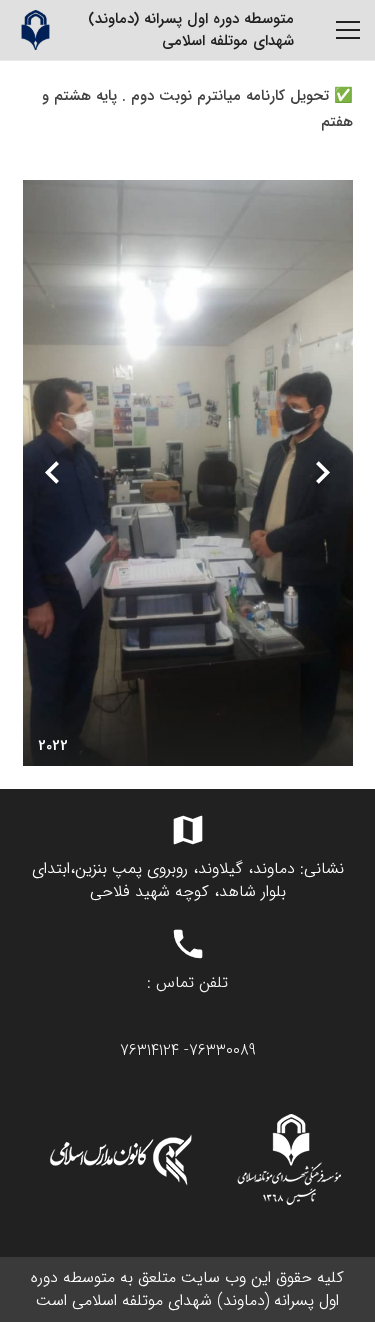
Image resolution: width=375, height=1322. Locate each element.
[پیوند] (35, 30)
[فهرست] (348, 30)
